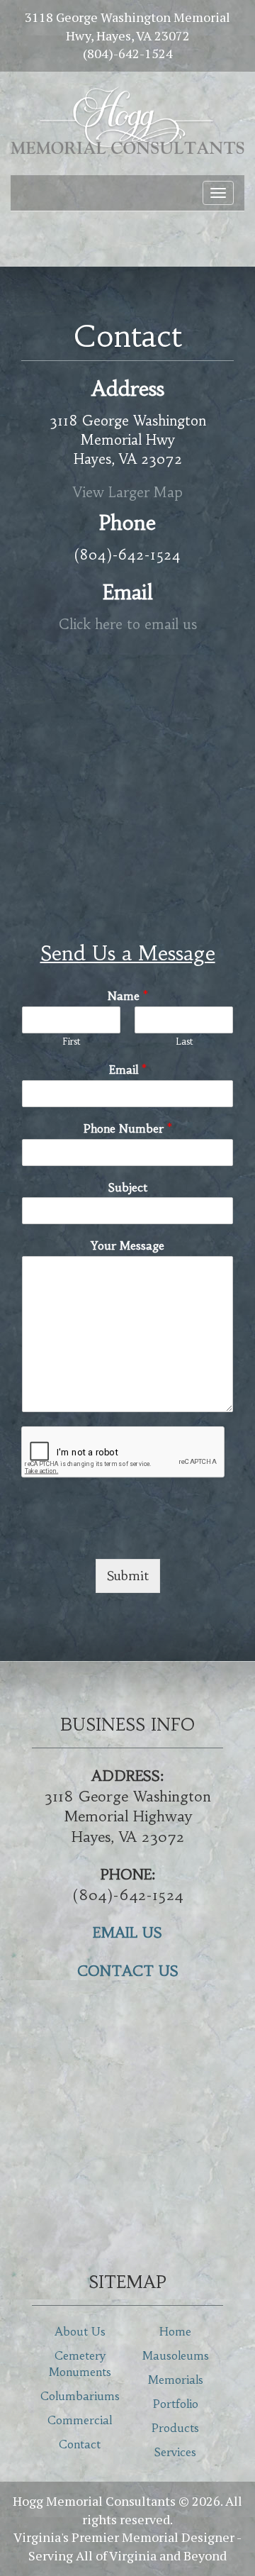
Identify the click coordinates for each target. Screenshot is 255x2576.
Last (184, 1042)
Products (175, 2428)
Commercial (80, 2420)
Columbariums (80, 2396)
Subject (128, 1187)
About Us (80, 2331)
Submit (128, 1576)
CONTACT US (128, 1971)
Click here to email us (128, 624)
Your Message (127, 1245)
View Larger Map (128, 492)
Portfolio (176, 2404)
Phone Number (128, 1128)
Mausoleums (176, 2355)
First (71, 1042)
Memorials (176, 2380)
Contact (80, 2444)
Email (128, 1070)
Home (175, 2331)
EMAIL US (127, 1932)
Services (175, 2452)
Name (128, 996)
